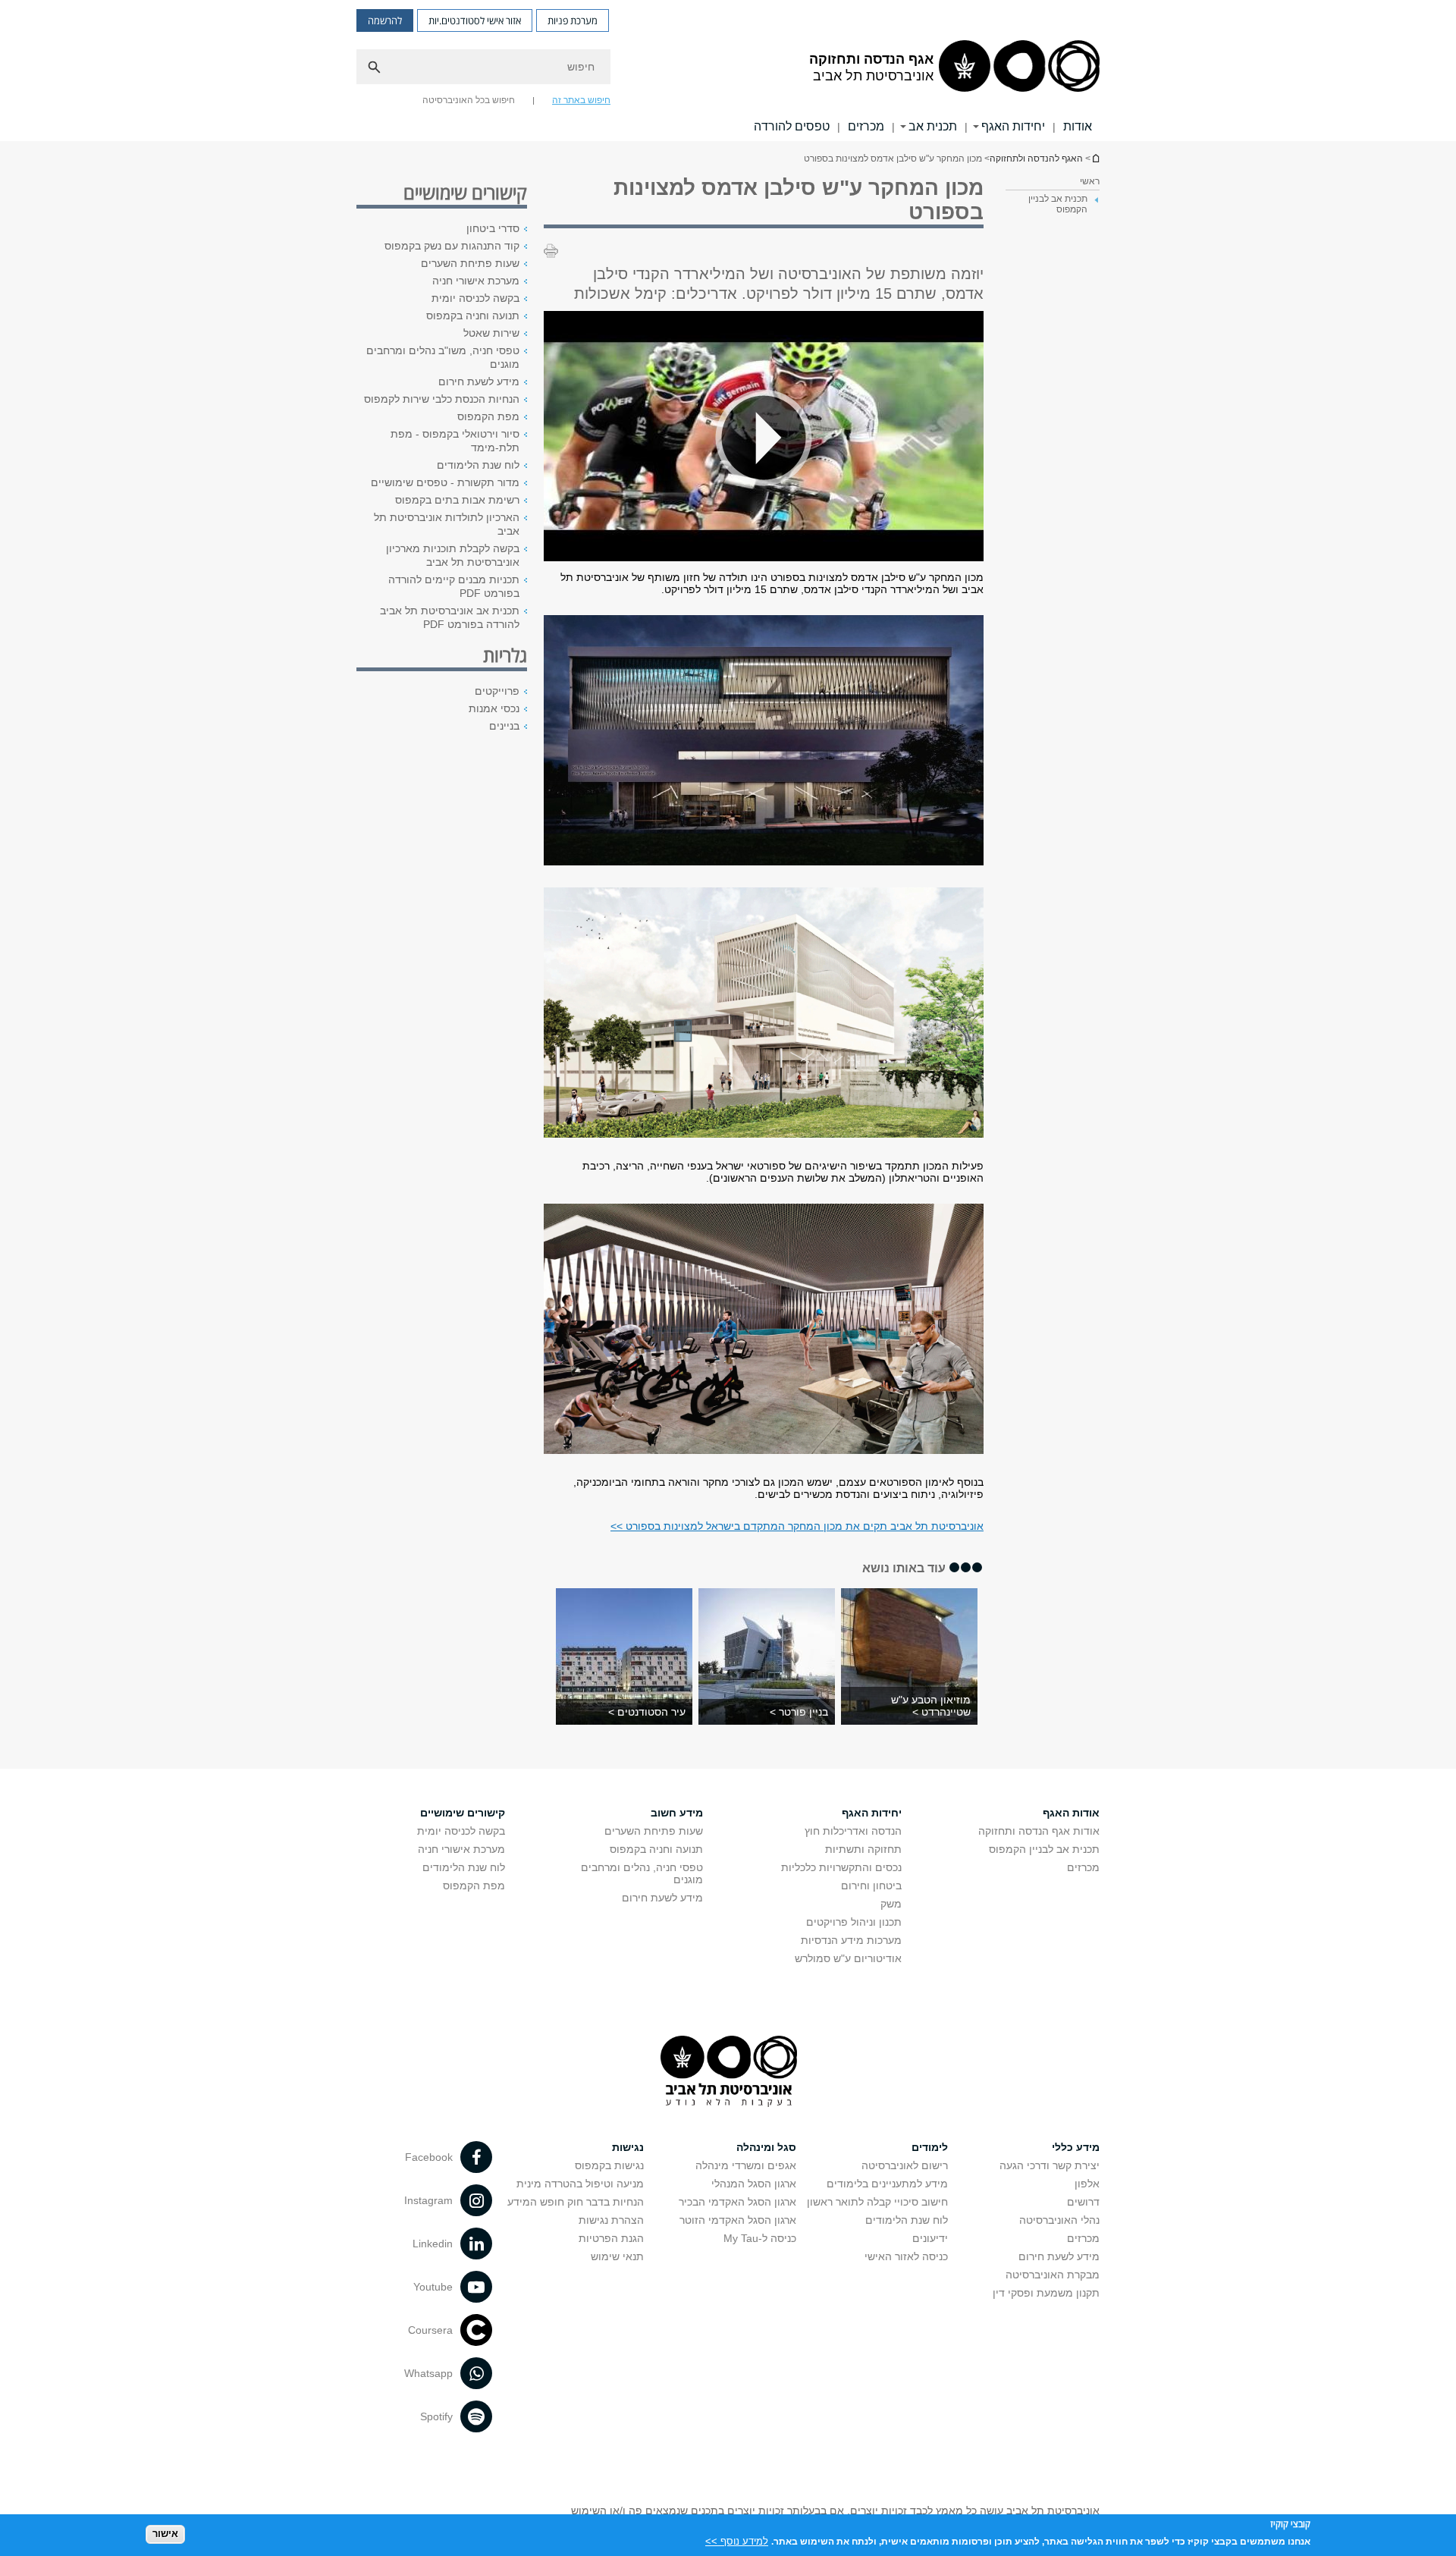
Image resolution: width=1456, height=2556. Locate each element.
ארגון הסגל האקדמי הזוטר (738, 2220)
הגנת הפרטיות (611, 2238)
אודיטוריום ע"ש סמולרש (848, 1958)
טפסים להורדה (792, 126)
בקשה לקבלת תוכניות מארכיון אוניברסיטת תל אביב (453, 555)
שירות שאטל (491, 333)
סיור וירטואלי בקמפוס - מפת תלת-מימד (455, 441)
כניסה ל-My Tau (760, 2238)
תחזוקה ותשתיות (863, 1849)
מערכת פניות (573, 20)
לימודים (930, 2147)
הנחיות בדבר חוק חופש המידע (576, 2202)
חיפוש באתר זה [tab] (581, 100)
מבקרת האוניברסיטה (1053, 2275)
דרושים (1083, 2202)
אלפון (1087, 2184)
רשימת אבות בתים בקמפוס (457, 500)
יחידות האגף (1013, 126)
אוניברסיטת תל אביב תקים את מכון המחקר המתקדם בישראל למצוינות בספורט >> (797, 1526)
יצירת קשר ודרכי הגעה (1050, 2165)
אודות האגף (1071, 1813)
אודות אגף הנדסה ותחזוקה (1039, 1831)
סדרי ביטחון (493, 228)
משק (891, 1904)
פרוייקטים (497, 691)
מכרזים (866, 126)
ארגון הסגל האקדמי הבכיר (737, 2202)
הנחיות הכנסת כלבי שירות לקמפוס (442, 399)
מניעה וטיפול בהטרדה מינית (580, 2184)
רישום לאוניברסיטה (905, 2165)
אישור (165, 2534)
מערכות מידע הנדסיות (851, 1940)
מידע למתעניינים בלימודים (887, 2184)
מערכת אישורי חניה (476, 281)
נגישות (628, 2147)
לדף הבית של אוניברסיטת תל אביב (1095, 158)
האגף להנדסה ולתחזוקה (1036, 159)
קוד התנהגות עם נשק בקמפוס (452, 246)
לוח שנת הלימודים (478, 465)
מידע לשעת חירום (479, 382)
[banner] (728, 71)
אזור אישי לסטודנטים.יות (475, 20)
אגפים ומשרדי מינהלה (746, 2165)
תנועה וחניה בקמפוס (473, 316)
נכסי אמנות (494, 708)
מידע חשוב (677, 1813)
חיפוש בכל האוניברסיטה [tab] (469, 100)
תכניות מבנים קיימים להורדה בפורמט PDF (454, 586)
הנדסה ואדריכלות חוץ (853, 1831)
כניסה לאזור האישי (906, 2256)
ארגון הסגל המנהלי (754, 2184)
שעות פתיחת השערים (470, 263)
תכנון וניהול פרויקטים (854, 1922)
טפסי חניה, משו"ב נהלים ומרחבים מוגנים (443, 357)
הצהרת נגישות (611, 2220)
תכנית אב (933, 126)
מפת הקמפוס (488, 416)
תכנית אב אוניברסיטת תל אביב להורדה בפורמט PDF (450, 617)
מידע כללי (1076, 2147)
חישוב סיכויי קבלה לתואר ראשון (877, 2202)
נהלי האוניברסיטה (1059, 2220)
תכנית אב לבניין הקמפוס (1044, 1849)
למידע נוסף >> (737, 2540)
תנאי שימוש (617, 2256)
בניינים (504, 726)
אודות (1078, 126)
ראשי (1090, 181)
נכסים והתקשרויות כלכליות (841, 1867)
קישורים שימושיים (463, 1813)
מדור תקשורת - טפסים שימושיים (445, 482)
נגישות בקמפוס (609, 2165)
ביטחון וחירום (871, 1886)
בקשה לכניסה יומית (475, 298)
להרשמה (385, 20)
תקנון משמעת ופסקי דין (1046, 2293)
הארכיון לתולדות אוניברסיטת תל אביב (447, 524)
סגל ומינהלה (766, 2147)
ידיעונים (930, 2238)
